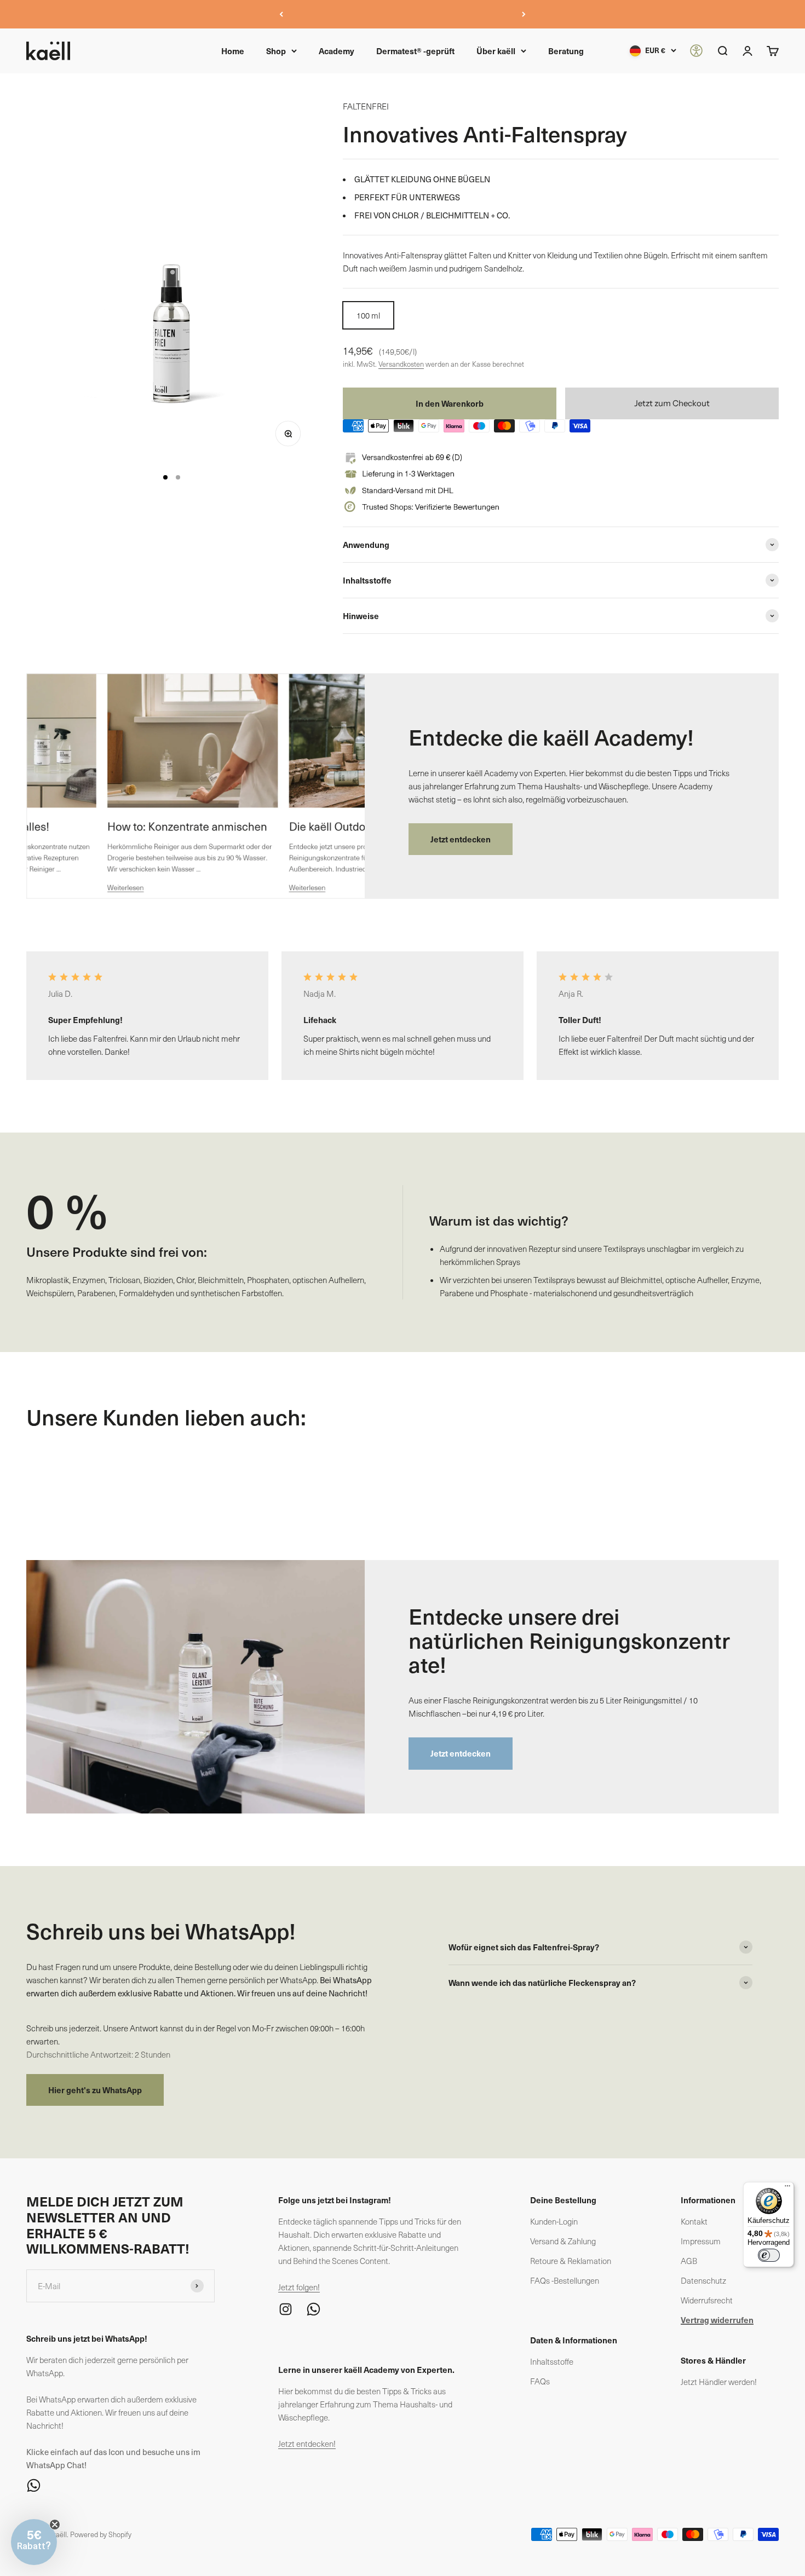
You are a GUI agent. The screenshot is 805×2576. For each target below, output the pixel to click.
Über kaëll (496, 51)
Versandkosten (401, 364)
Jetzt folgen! (299, 2287)
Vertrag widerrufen (717, 2320)
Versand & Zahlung (563, 2241)
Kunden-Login (554, 2221)
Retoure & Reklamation (571, 2261)
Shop (276, 51)
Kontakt (694, 2221)
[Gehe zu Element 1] (165, 477)
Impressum (701, 2241)
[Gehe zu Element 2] (178, 477)
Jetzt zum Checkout (672, 403)
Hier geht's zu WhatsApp (95, 2090)
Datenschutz (703, 2280)
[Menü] (787, 2188)
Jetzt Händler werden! (719, 2382)
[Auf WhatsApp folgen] (120, 2485)
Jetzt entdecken (461, 839)
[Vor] (524, 14)
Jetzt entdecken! (307, 2444)
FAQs (540, 2381)
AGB (689, 2261)
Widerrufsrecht (707, 2300)
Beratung (566, 51)
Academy (337, 51)
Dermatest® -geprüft (415, 51)
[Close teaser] (55, 2525)
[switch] (769, 2255)
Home (233, 51)
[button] (34, 2542)
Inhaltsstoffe (552, 2361)
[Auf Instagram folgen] (286, 2309)
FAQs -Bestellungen (565, 2280)
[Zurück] (281, 14)
